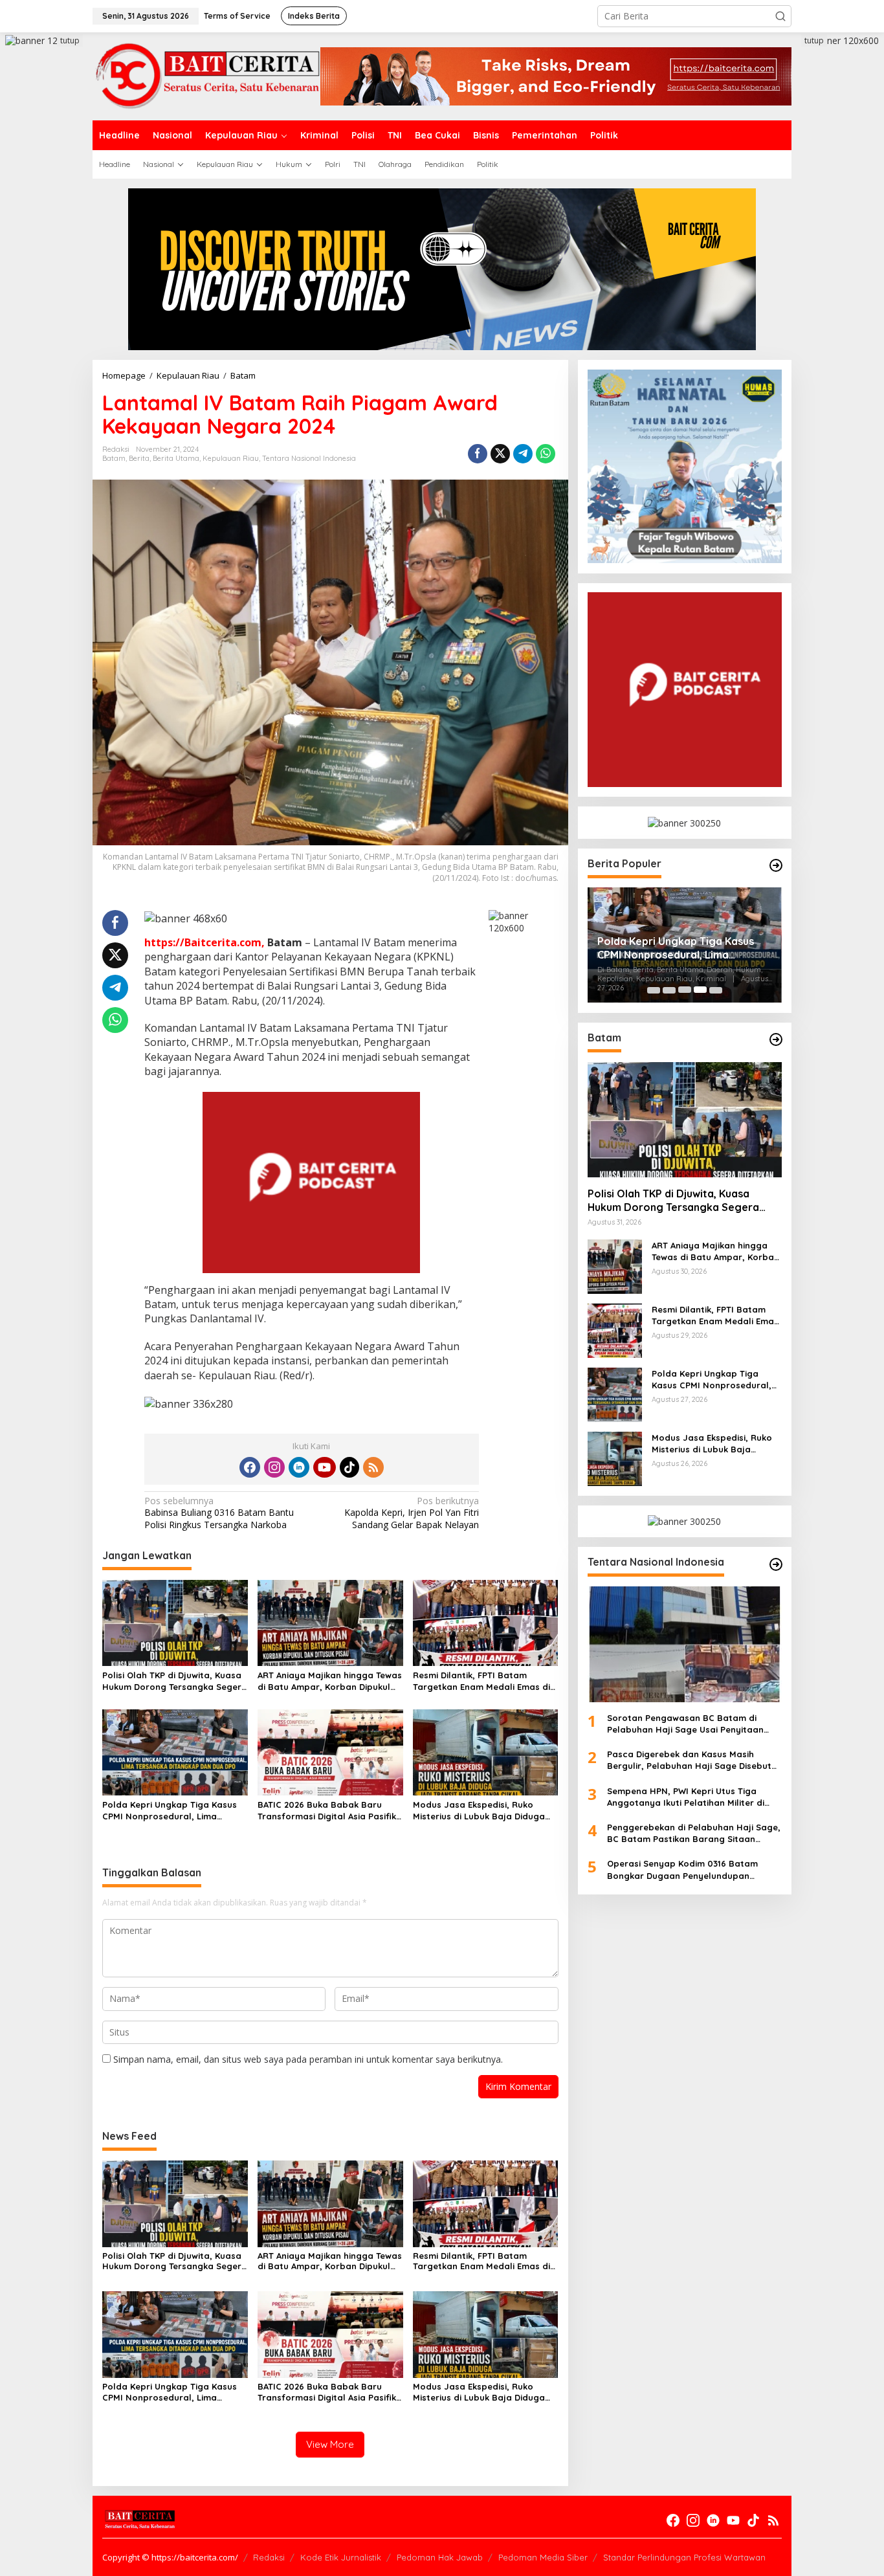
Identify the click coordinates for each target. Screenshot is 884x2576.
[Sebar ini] (478, 454)
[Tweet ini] (500, 454)
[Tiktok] (349, 1467)
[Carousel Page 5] (716, 990)
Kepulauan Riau (231, 458)
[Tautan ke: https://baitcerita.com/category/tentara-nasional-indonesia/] (776, 1564)
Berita (139, 458)
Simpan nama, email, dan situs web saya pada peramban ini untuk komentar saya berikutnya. (308, 2059)
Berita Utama (176, 458)
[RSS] (373, 1467)
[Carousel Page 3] (685, 990)
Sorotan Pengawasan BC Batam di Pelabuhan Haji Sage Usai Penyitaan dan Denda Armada (685, 1723)
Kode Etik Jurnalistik (341, 2557)
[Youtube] (324, 1467)
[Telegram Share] (523, 454)
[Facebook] (250, 1467)
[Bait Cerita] (206, 75)
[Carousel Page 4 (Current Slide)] (700, 990)
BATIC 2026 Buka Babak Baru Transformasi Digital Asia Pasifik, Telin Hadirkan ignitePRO (328, 1811)
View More (330, 2444)
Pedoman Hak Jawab (440, 2557)
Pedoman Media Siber (543, 2557)
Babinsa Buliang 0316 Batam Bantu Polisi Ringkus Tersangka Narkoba (219, 1513)
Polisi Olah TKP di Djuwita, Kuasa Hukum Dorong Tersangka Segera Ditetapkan (175, 1681)
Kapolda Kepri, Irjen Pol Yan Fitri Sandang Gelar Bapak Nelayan (412, 1513)
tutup (70, 40)
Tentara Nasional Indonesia (309, 458)
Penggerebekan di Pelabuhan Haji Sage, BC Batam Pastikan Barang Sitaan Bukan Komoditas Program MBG (694, 1833)
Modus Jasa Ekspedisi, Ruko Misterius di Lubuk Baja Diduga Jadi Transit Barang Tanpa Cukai (484, 1811)
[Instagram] (274, 1467)
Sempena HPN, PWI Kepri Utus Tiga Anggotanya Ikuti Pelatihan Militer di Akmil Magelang (686, 1796)
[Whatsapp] (546, 454)
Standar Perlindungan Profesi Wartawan (684, 2557)
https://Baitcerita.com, (204, 942)
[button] (780, 16)
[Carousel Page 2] (669, 990)
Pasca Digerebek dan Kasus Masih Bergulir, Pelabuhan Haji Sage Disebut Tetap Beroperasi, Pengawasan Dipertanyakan (689, 1760)
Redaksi (269, 2557)
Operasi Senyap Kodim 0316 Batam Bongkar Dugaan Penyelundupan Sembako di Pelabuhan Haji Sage (682, 1870)
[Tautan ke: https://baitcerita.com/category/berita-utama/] (776, 865)
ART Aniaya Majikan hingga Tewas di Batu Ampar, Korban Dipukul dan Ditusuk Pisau (330, 1681)
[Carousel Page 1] (654, 990)
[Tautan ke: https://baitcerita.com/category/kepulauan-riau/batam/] (776, 1039)
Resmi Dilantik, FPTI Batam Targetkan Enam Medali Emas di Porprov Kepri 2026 (481, 1681)
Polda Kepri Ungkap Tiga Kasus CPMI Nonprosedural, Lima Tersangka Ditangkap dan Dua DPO (170, 1811)
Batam (114, 458)
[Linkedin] (299, 1467)
